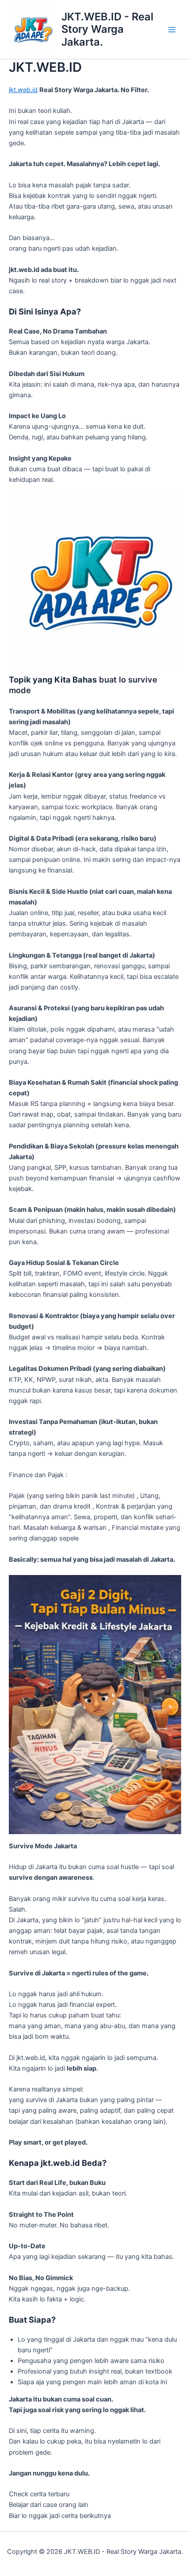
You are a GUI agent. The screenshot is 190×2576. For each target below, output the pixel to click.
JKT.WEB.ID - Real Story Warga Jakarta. (107, 29)
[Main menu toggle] (172, 30)
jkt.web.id (23, 90)
